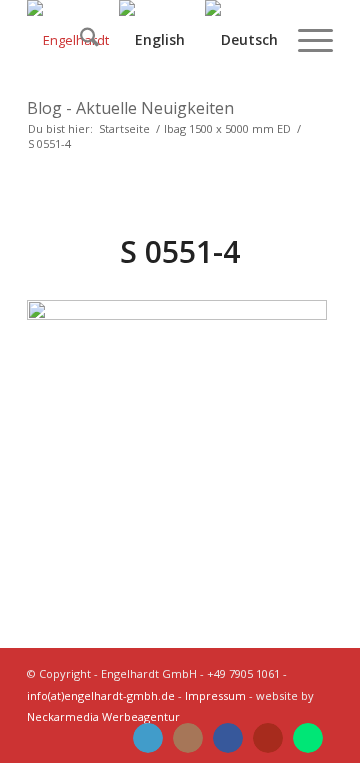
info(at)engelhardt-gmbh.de (101, 695)
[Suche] (79, 40)
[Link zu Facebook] (228, 738)
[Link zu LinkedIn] (148, 738)
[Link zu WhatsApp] (308, 738)
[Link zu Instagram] (188, 738)
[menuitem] (79, 40)
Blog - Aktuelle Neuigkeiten (130, 108)
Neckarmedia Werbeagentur (103, 716)
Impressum (215, 695)
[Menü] (305, 40)
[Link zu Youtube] (268, 738)
